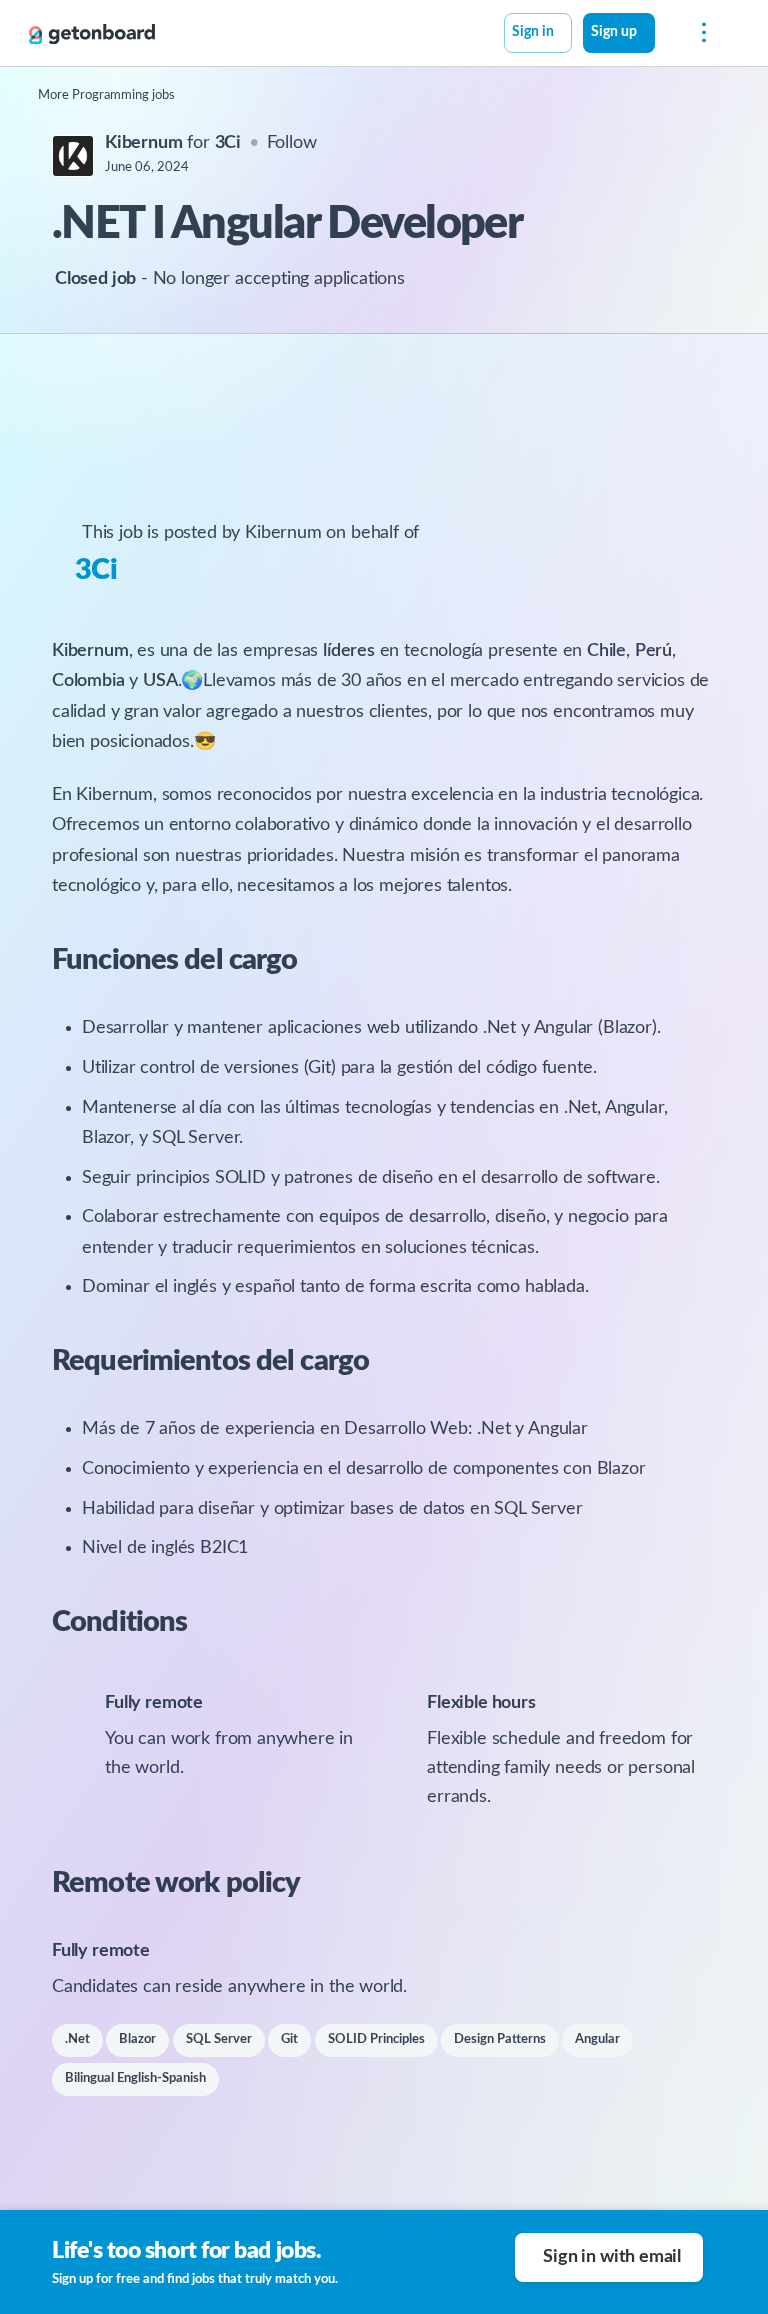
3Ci (96, 570)
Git (289, 2039)
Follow (292, 143)
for (173, 143)
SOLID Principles (376, 2039)
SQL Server (219, 2039)
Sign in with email (612, 2257)
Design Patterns (500, 2039)
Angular (597, 2039)
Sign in (533, 32)
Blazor (137, 2039)
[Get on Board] (92, 34)
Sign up (614, 32)
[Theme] (666, 35)
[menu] (699, 33)
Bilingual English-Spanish (135, 2078)
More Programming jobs (106, 95)
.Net (77, 2039)
